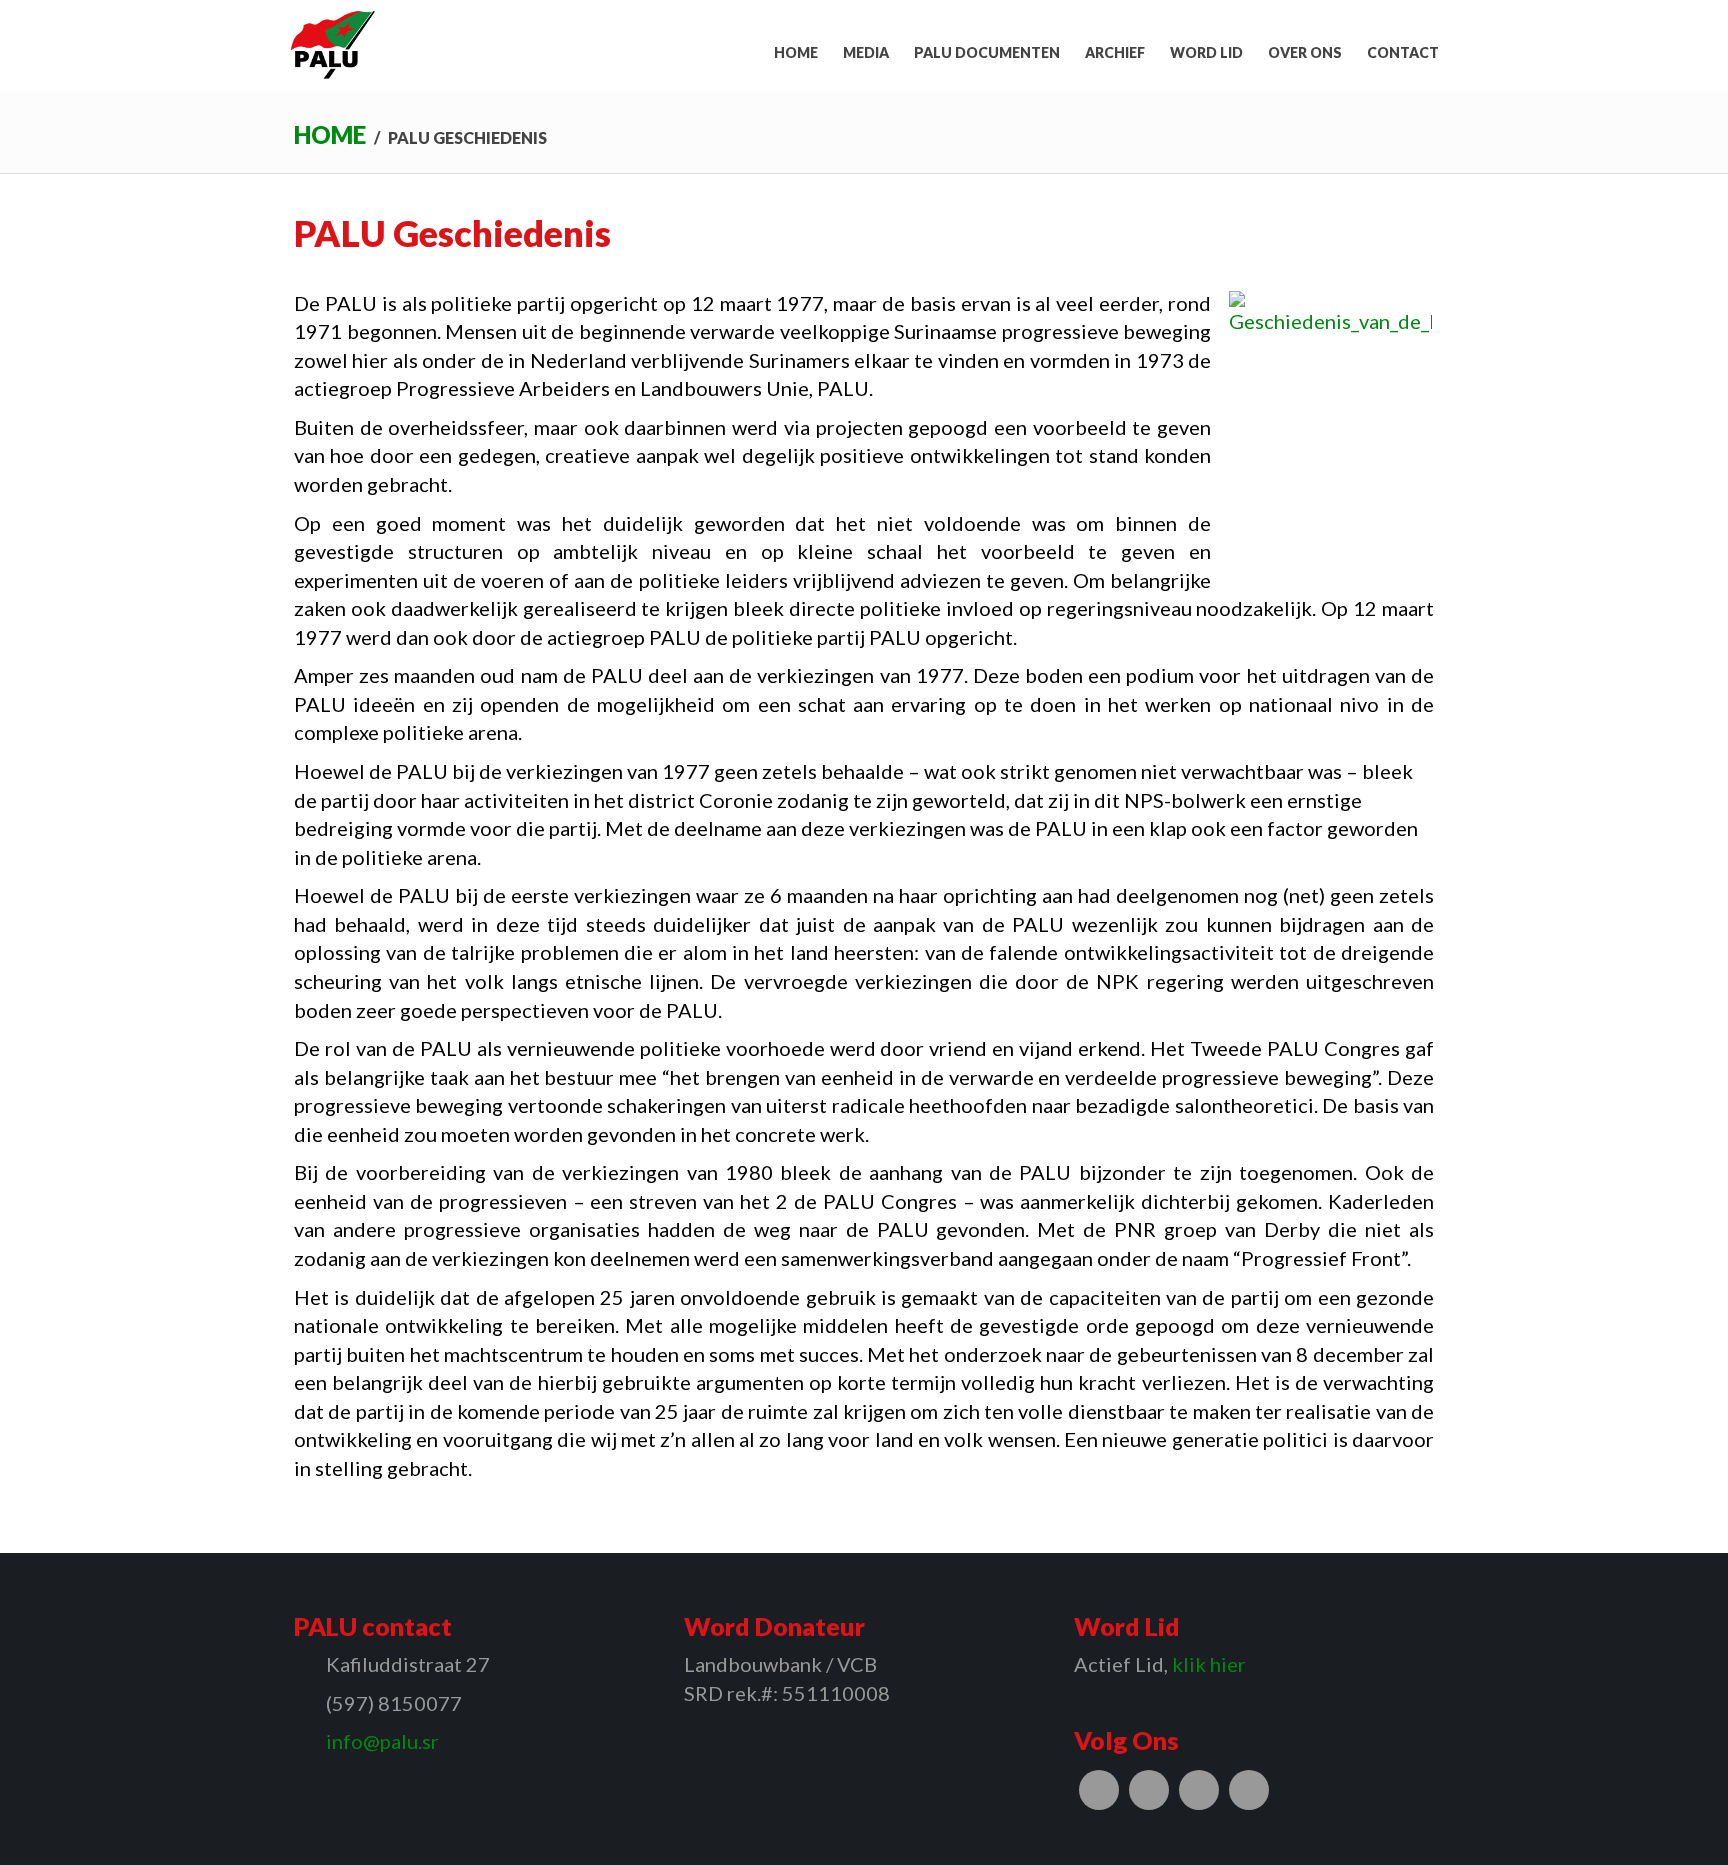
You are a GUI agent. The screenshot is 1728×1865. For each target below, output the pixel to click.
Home (330, 134)
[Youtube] (1249, 1790)
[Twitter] (1149, 1790)
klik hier (1209, 1664)
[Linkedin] (1199, 1790)
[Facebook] (1099, 1790)
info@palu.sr (382, 1741)
